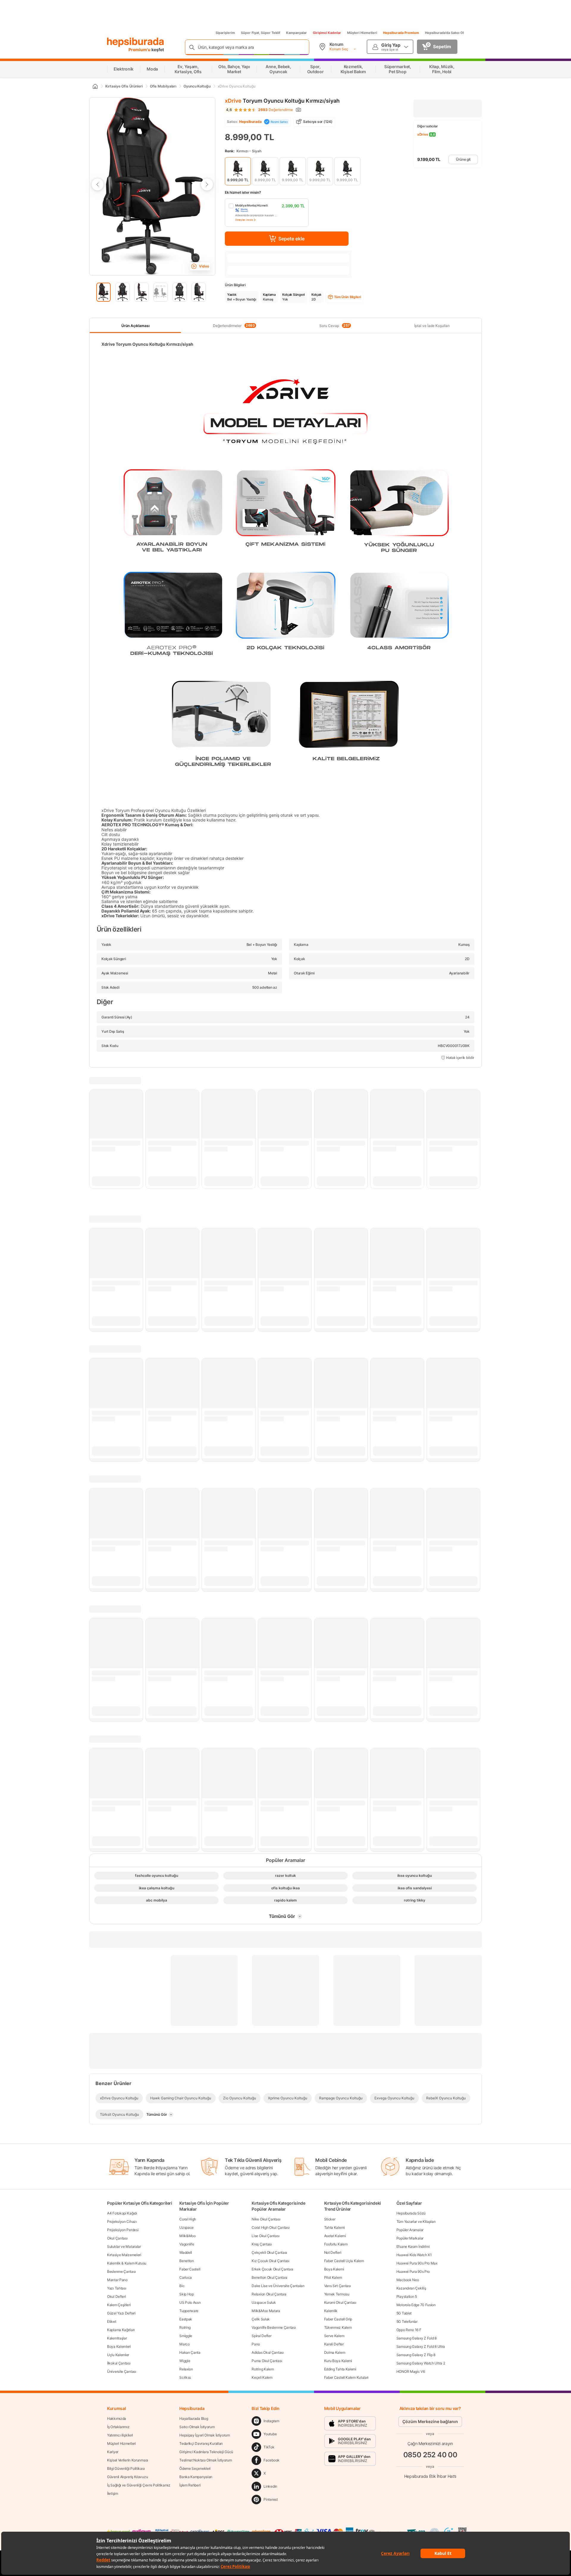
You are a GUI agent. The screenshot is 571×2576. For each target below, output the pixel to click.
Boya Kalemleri (119, 2346)
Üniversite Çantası (122, 2371)
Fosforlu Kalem (336, 2244)
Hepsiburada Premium (401, 33)
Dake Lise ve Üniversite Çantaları (278, 2286)
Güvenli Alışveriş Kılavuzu (127, 2477)
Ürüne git (463, 159)
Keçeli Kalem (262, 2377)
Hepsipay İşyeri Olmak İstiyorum (205, 2435)
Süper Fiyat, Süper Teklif (261, 33)
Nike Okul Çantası (266, 2219)
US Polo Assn (190, 2302)
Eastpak (186, 2319)
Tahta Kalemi (334, 2227)
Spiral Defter (261, 2336)
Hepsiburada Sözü (411, 2213)
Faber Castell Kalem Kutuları (346, 2377)
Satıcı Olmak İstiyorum (197, 2427)
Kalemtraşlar (117, 2338)
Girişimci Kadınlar (327, 33)
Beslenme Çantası (121, 2271)
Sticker (330, 2219)
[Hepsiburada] (135, 42)
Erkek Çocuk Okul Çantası (272, 2269)
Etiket (112, 2321)
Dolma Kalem (335, 2352)
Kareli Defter (334, 2344)
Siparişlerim (225, 33)
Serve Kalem (334, 2336)
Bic (182, 2286)
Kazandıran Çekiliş (411, 2288)
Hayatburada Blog (194, 2418)
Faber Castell (190, 2269)
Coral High (188, 2219)
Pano (256, 2344)
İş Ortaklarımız (118, 2427)
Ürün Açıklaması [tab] (135, 326)
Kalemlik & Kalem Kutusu (127, 2263)
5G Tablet (404, 2313)
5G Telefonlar (407, 2321)
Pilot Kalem (333, 2277)
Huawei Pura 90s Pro (413, 2271)
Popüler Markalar (410, 2238)
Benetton (187, 2261)
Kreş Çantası (262, 2244)
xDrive (233, 101)
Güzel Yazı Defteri (121, 2313)
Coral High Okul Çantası (270, 2227)
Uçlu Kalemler (118, 2355)
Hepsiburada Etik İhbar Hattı (430, 2476)
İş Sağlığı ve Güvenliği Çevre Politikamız (139, 2485)
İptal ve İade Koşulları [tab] (432, 326)
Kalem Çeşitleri (119, 2305)
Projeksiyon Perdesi (123, 2230)
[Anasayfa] (95, 86)
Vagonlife (187, 2244)
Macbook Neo (408, 2280)
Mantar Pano (117, 2280)
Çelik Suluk (261, 2319)
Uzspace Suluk (264, 2302)
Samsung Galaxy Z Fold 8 (417, 2338)
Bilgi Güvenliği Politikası (126, 2468)
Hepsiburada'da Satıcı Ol (444, 33)
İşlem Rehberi (190, 2485)
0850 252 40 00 (430, 2454)
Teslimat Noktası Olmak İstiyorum (206, 2460)
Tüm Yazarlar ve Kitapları (416, 2221)
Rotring (185, 2327)
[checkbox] (267, 213)
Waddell (186, 2252)
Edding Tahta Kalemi (340, 2369)
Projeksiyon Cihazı (122, 2221)
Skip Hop (187, 2294)
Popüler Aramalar (410, 2230)
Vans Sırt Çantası (338, 2286)
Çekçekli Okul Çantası (269, 2252)
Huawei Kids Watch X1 (414, 2255)
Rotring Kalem (263, 2369)
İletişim (113, 2493)
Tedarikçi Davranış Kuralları (201, 2443)
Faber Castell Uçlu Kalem (344, 2261)
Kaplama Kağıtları (121, 2330)
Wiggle (185, 2361)
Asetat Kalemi (335, 2236)
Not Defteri (333, 2252)
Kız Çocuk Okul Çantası (270, 2261)
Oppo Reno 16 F (409, 2330)
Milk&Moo (188, 2236)
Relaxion (186, 2369)
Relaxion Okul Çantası (269, 2294)
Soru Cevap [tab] (335, 325)
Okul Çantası (117, 2238)
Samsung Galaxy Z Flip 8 (416, 2355)
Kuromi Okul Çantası (340, 2302)
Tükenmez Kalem (338, 2327)
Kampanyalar (297, 33)
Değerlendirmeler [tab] (234, 325)
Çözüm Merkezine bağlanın (430, 2421)
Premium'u (140, 50)
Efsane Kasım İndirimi (413, 2246)
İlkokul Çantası (119, 2363)
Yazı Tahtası (117, 2288)
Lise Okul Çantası (265, 2236)
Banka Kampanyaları (196, 2477)
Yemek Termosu (337, 2294)
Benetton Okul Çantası (269, 2277)
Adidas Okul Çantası (268, 2352)
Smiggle (186, 2336)
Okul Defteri (116, 2296)
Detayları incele (244, 220)
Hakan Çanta (190, 2352)
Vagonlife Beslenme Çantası (274, 2327)
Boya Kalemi (334, 2269)
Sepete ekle (291, 239)
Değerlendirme (276, 110)
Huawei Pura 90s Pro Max (417, 2263)
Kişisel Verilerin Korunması (128, 2460)
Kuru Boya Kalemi (338, 2361)
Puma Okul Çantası (267, 2361)
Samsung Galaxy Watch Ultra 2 (421, 2363)
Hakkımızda (117, 2418)
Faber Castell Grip (338, 2319)
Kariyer (113, 2452)
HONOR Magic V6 (411, 2371)
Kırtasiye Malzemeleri (124, 2255)
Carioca (186, 2277)
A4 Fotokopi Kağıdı (122, 2213)
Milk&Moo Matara (266, 2311)
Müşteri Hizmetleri (362, 33)
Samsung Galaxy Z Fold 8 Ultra (421, 2346)
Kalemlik (331, 2311)
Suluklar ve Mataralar (124, 2246)
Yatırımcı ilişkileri (120, 2435)
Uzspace (186, 2227)
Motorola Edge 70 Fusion (416, 2305)
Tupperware (189, 2311)
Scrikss (185, 2377)
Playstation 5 (407, 2296)
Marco (185, 2344)
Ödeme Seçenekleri (195, 2468)
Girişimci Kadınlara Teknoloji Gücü (206, 2452)
